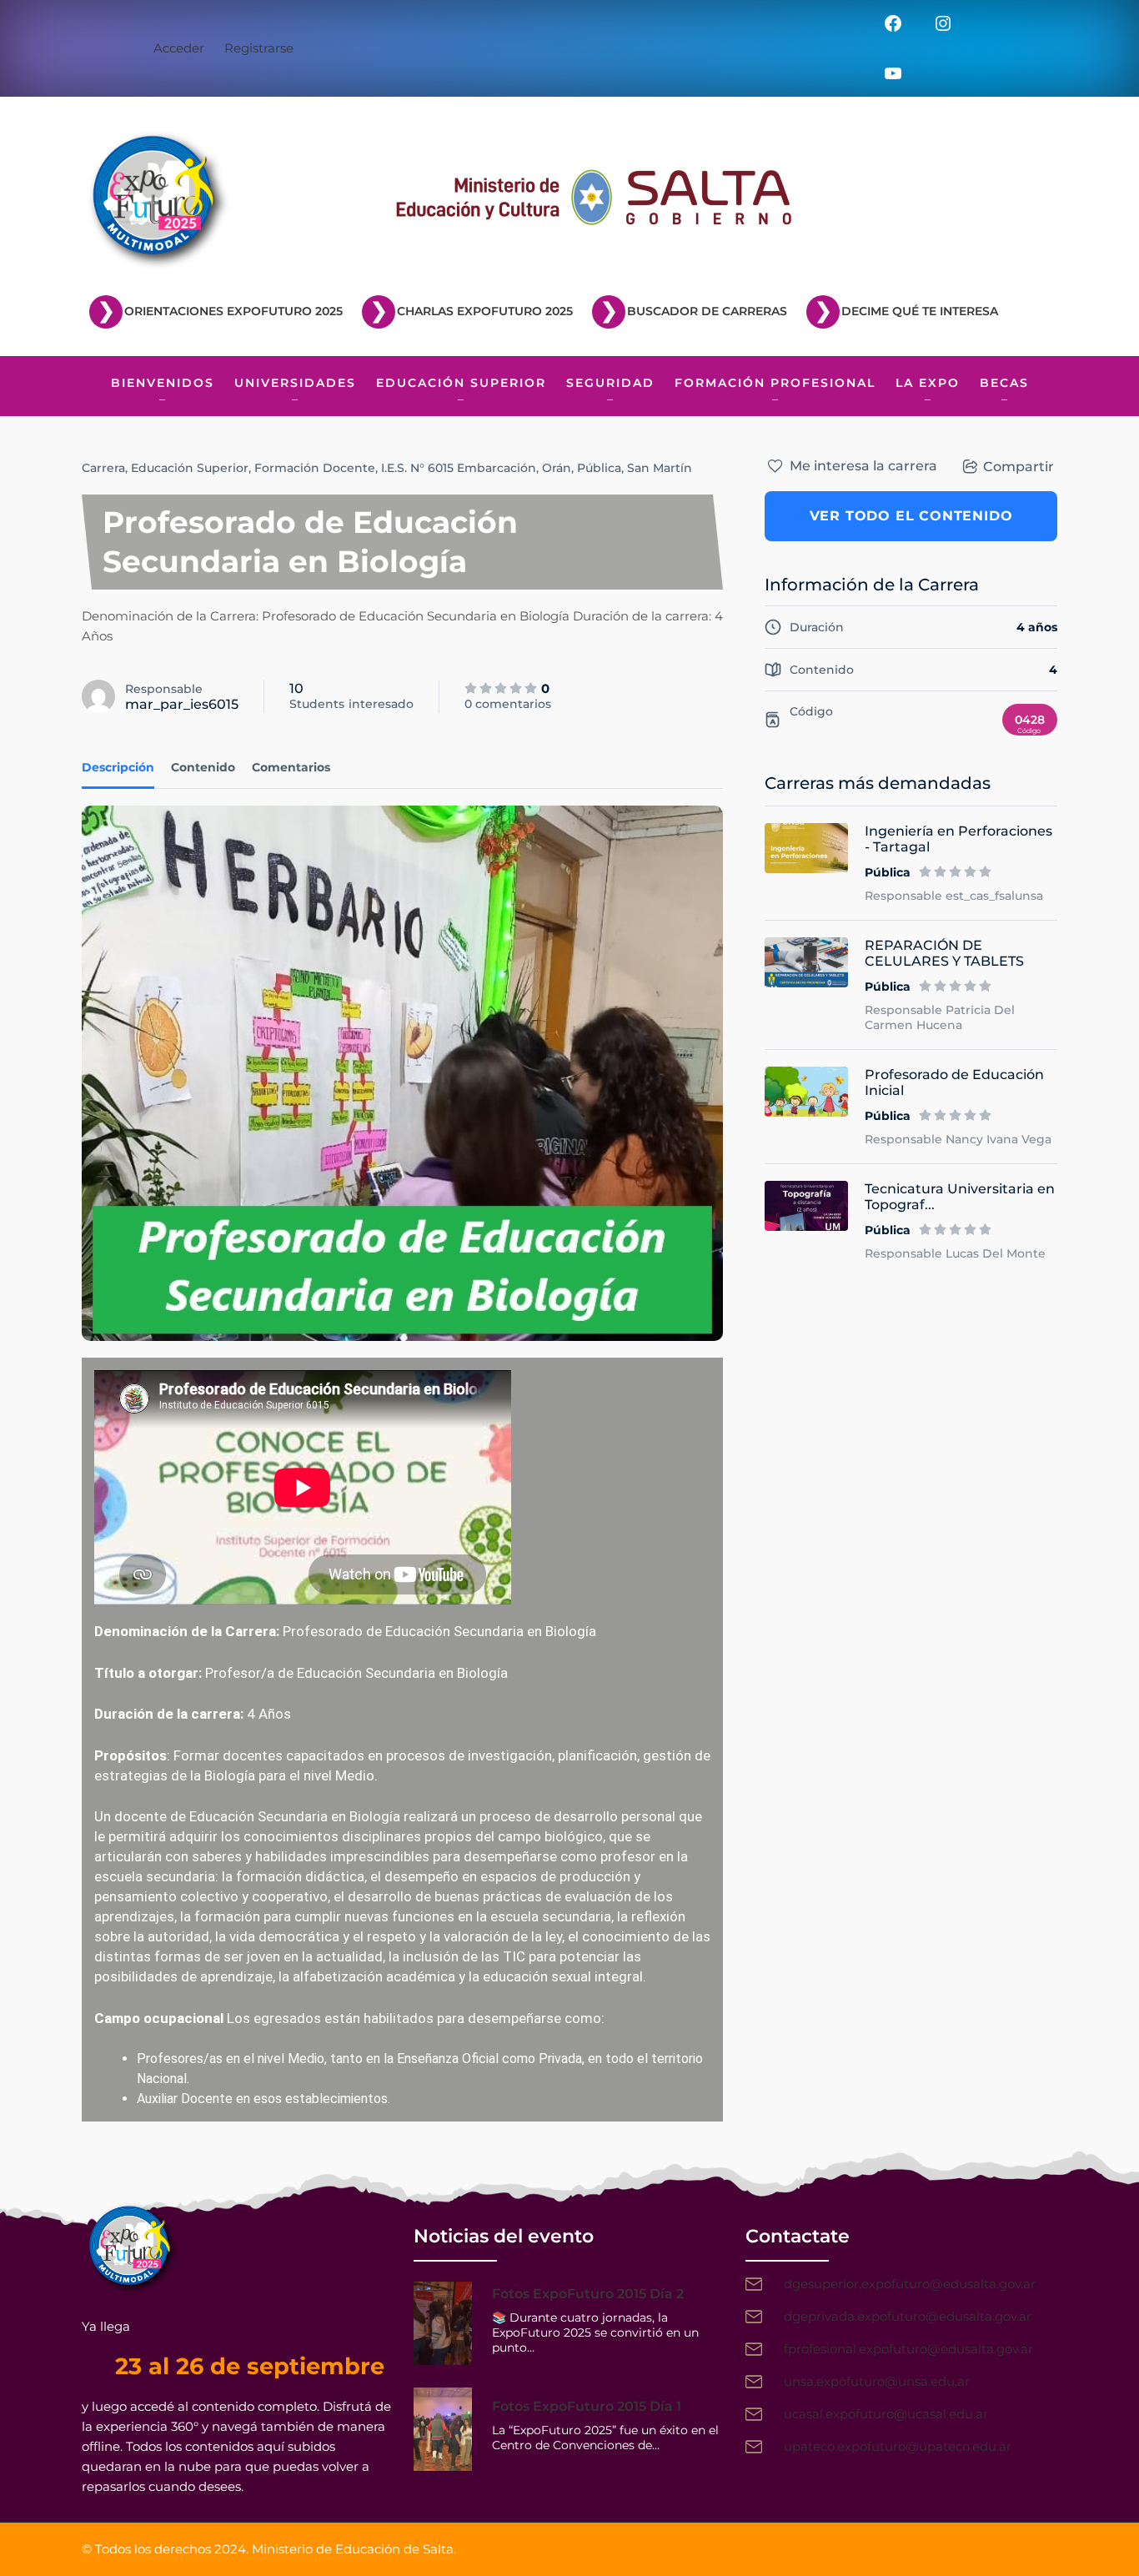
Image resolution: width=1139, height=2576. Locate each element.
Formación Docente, (316, 468)
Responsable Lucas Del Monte (955, 1253)
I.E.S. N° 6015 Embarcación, (460, 468)
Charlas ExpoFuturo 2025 (485, 311)
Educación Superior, (191, 468)
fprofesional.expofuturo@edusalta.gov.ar (908, 2349)
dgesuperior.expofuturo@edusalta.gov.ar (910, 2284)
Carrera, (105, 468)
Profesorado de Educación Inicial (954, 1082)
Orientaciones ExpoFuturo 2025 (233, 311)
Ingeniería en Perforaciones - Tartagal (958, 839)
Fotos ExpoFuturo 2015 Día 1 (587, 2406)
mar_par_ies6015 (182, 704)
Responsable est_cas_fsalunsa (954, 896)
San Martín (660, 468)
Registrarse (259, 48)
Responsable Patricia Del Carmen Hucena (940, 1017)
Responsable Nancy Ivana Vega (958, 1139)
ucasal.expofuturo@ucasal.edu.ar (886, 2414)
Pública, (600, 468)
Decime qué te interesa (920, 311)
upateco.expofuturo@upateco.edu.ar (898, 2446)
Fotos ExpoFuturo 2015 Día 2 (588, 2294)
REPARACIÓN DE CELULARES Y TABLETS (944, 953)
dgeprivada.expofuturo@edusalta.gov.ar (908, 2316)
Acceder (179, 48)
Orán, (558, 468)
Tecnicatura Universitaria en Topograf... (960, 1197)
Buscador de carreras (707, 311)
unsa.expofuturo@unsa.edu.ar (877, 2381)
